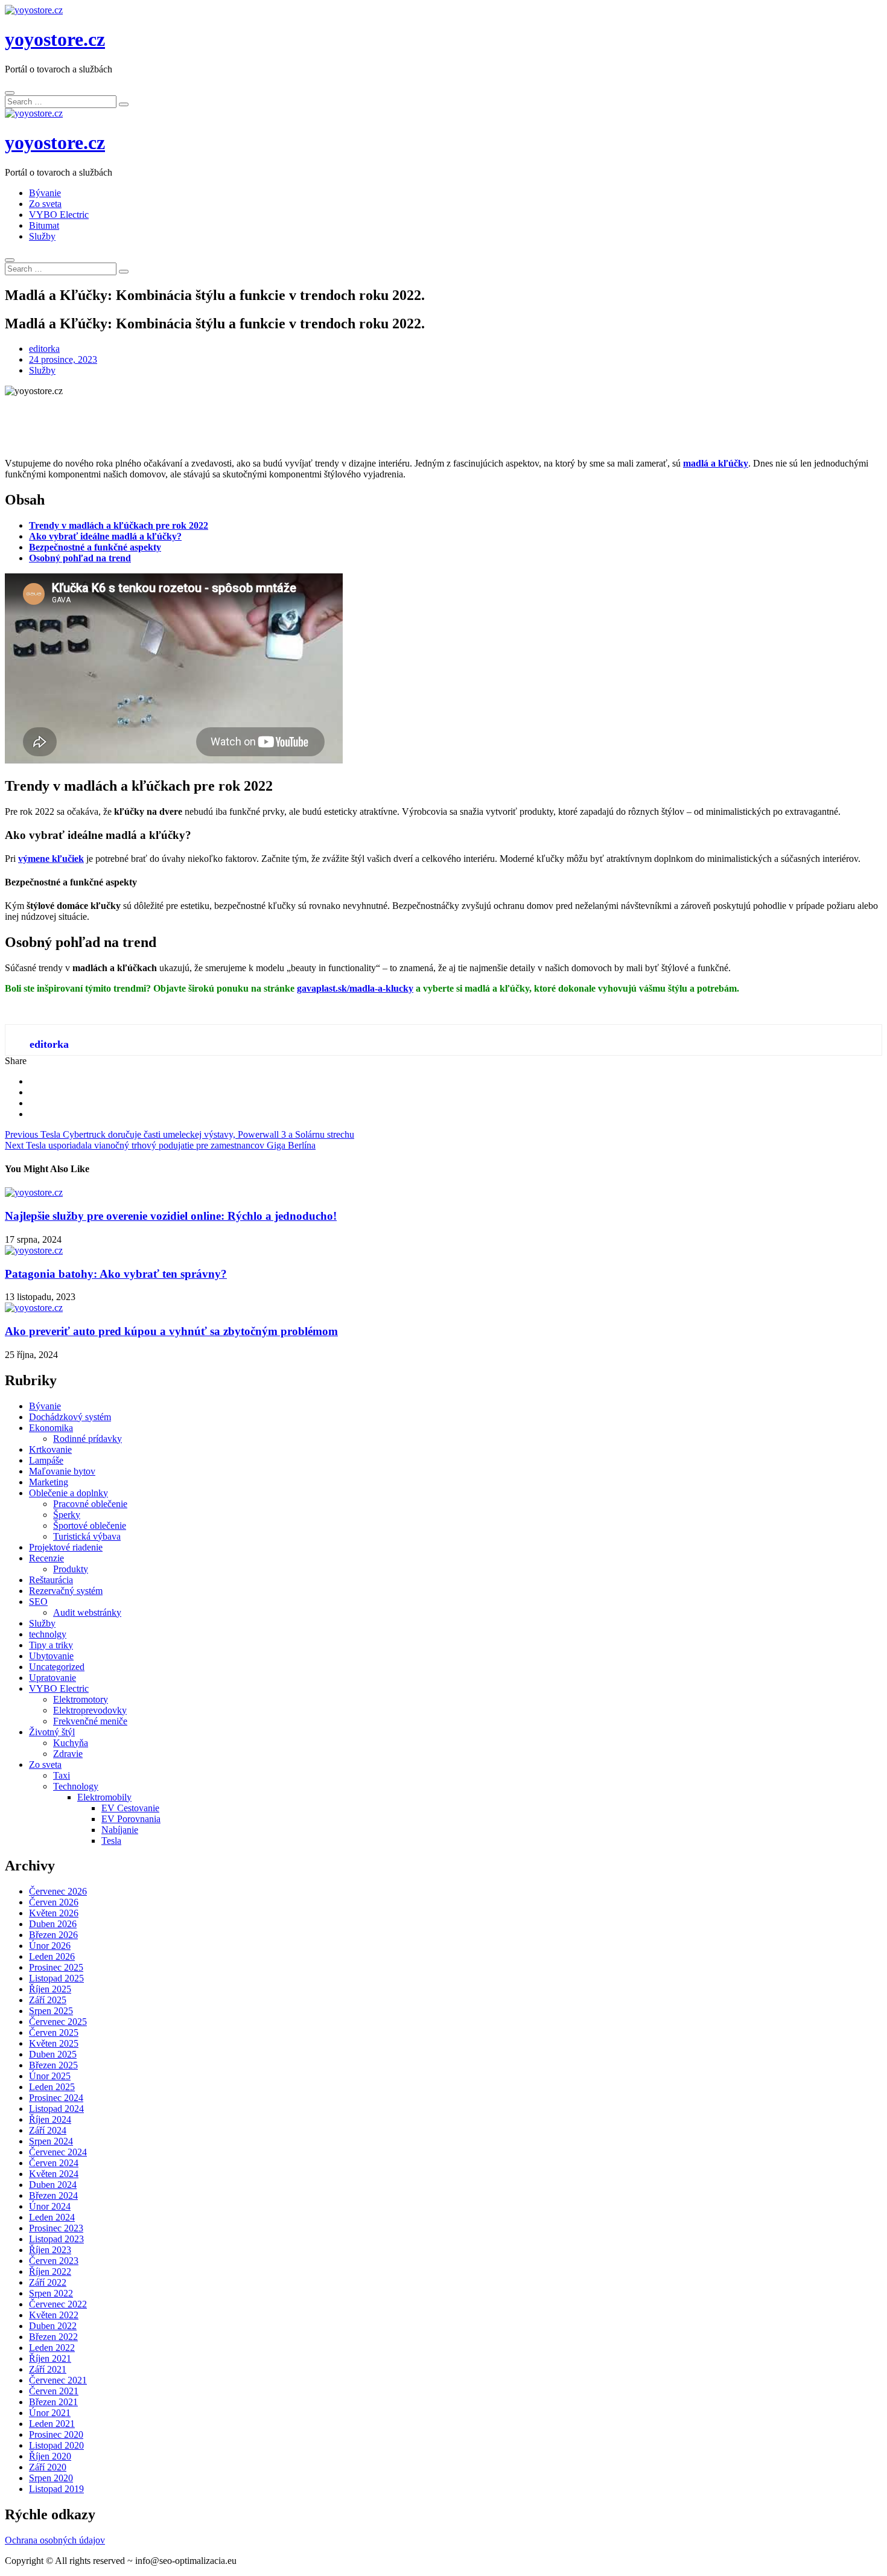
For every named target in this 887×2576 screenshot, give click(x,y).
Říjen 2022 (50, 2272)
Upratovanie (52, 1678)
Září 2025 (48, 2000)
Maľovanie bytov (62, 1471)
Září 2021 (48, 2369)
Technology (76, 1786)
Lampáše (46, 1460)
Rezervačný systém (66, 1591)
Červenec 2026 (58, 1891)
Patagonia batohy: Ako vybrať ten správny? (116, 1274)
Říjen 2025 (50, 1989)
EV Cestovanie (130, 1808)
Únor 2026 (50, 1946)
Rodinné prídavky (87, 1439)
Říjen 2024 (50, 2119)
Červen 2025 (54, 2032)
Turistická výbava (87, 1536)
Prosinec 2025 (56, 1967)
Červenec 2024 (58, 2152)
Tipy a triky (51, 1645)
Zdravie (68, 1754)
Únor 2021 (50, 2413)
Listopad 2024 (56, 2109)
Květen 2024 (54, 2174)
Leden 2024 (52, 2217)
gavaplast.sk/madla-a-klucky (355, 988)
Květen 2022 (54, 2315)
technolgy (48, 1634)
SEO (38, 1602)
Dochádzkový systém (70, 1417)
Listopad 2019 (56, 2489)
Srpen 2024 (51, 2141)
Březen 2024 (53, 2195)
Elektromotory (81, 1699)
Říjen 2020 (50, 2456)
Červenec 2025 (58, 2022)
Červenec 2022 (58, 2304)
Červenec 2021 (58, 2380)
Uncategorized (57, 1667)
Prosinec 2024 (56, 2098)
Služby (42, 236)
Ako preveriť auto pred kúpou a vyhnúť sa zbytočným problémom (171, 1331)
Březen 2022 (53, 2337)
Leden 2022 (52, 2348)
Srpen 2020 (51, 2478)
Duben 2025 (53, 2054)
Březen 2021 (53, 2402)
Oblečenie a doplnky (68, 1493)
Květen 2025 (54, 2043)
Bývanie (45, 193)
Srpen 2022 (51, 2293)
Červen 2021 (54, 2391)
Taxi (62, 1775)
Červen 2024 (54, 2163)
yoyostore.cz (55, 39)
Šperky (67, 1515)
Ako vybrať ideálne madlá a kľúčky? (105, 536)
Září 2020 (48, 2467)
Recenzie (46, 1558)
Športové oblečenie (90, 1526)
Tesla (111, 1841)
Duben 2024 (53, 2185)
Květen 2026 (54, 1913)
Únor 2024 (50, 2206)
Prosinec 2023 (56, 2228)
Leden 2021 (52, 2424)
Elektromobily (104, 1797)
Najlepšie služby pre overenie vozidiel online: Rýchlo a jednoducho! (171, 1216)
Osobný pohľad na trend (80, 558)
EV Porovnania (131, 1819)
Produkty (71, 1569)
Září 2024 (48, 2130)
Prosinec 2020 (56, 2434)
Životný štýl (52, 1732)
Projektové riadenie (66, 1547)
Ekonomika (51, 1428)
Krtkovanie (50, 1449)
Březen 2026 (53, 1935)
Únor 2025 (50, 2076)
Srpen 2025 (51, 2011)
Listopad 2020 (56, 2445)
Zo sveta (45, 204)
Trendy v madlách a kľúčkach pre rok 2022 (119, 525)
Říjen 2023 (50, 2250)
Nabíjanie (120, 1830)
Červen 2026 (54, 1902)
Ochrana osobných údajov (55, 2540)
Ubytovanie (51, 1656)
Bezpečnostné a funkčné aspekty (95, 547)
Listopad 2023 (56, 2239)
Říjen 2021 (50, 2358)
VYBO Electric (59, 215)
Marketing (49, 1482)
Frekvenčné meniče (90, 1721)
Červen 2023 (54, 2261)
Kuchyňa (71, 1743)
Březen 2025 (53, 2065)
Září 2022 (48, 2282)
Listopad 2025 (56, 1978)
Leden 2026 (52, 1956)
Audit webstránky (87, 1612)
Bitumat (44, 225)
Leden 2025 (52, 2087)
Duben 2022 (53, 2326)
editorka (44, 349)
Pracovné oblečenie (90, 1504)
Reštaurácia (51, 1580)
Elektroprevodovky (90, 1710)
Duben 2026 (53, 1924)
